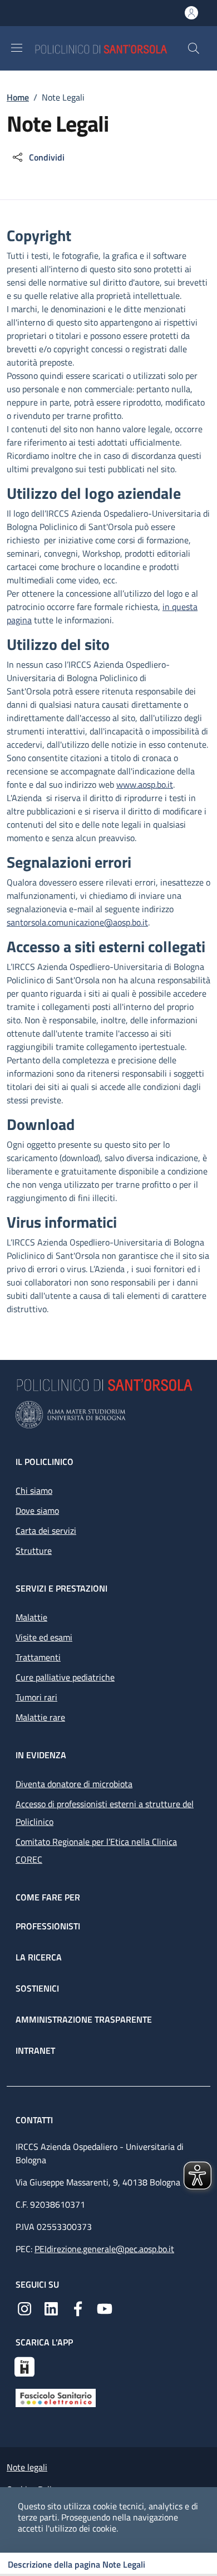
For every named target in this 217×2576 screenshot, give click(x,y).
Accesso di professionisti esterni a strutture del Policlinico (105, 1813)
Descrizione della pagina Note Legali (77, 2564)
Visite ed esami (44, 1637)
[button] (194, 48)
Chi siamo (34, 1490)
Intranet (35, 2050)
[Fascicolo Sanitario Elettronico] (56, 2397)
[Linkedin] (51, 2308)
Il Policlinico (45, 1462)
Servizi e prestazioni (61, 1588)
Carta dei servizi (46, 1530)
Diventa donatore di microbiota (74, 1784)
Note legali (27, 2467)
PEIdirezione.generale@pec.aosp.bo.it (104, 2249)
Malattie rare (40, 1717)
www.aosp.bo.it (145, 784)
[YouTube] (105, 2308)
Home (18, 97)
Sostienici (37, 1988)
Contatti (35, 2120)
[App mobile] (24, 2365)
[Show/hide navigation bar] (17, 48)
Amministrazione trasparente (84, 2019)
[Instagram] (24, 2308)
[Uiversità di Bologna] (108, 1415)
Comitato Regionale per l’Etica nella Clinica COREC (96, 1850)
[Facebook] (78, 2308)
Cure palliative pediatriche (65, 1677)
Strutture (34, 1550)
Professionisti (48, 1926)
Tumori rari (36, 1697)
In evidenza (41, 1755)
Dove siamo (37, 1510)
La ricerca (39, 1957)
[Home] (111, 48)
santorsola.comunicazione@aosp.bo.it (77, 922)
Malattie (31, 1617)
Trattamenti (38, 1657)
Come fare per (48, 1897)
